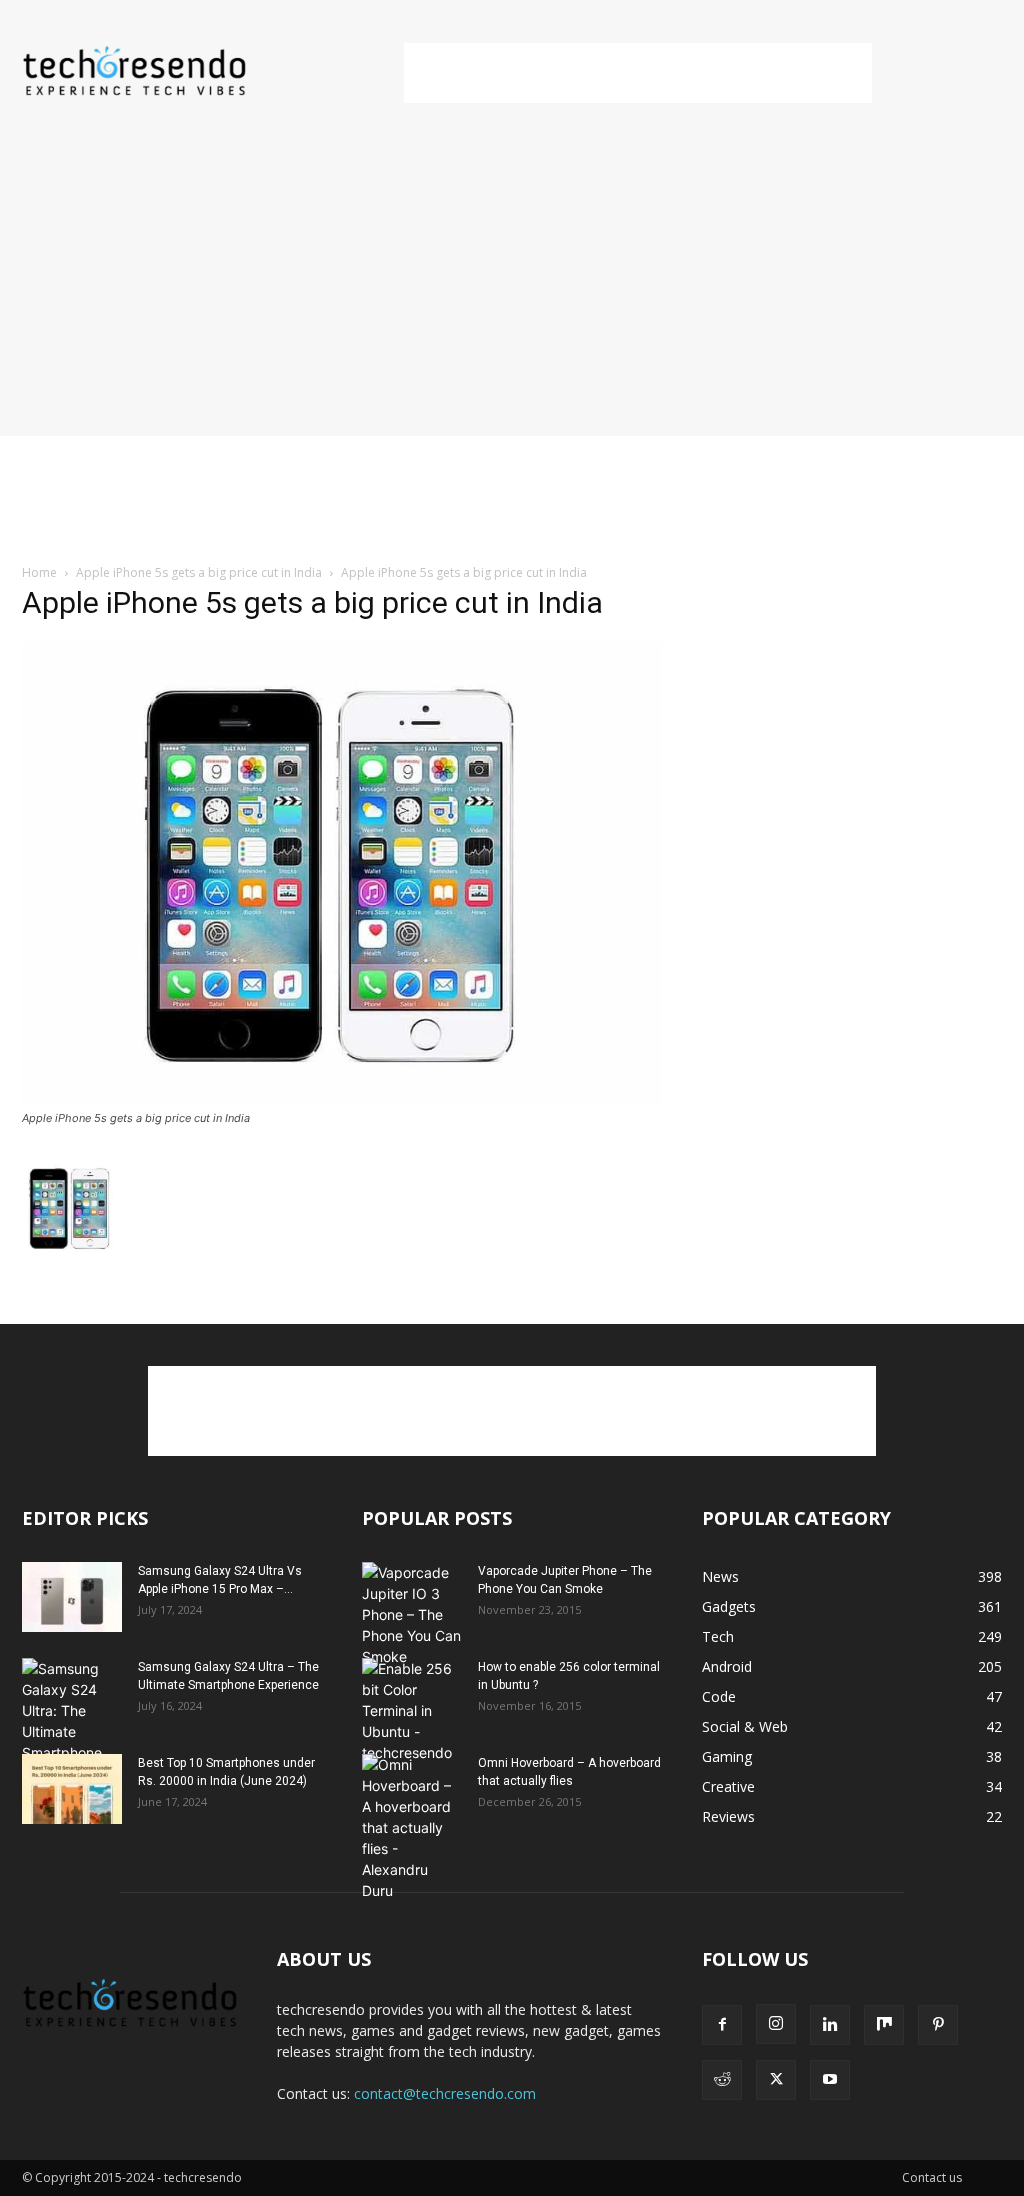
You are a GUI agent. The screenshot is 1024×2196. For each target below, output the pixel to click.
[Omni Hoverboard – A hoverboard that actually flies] (412, 1827)
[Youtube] (830, 2080)
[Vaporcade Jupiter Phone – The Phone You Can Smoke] (412, 1614)
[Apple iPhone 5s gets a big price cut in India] (342, 1099)
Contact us (932, 2177)
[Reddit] (722, 2080)
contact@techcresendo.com (445, 2093)
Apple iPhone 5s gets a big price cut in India (199, 572)
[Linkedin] (830, 2025)
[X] (776, 2080)
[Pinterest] (938, 2025)
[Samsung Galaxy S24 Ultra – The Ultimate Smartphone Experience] (72, 1721)
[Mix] (884, 2025)
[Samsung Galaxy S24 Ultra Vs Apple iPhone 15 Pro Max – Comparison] (72, 1597)
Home (39, 572)
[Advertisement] (638, 73)
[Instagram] (776, 2024)
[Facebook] (722, 2025)
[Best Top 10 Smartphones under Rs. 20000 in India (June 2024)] (72, 1789)
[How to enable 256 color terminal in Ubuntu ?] (412, 1710)
